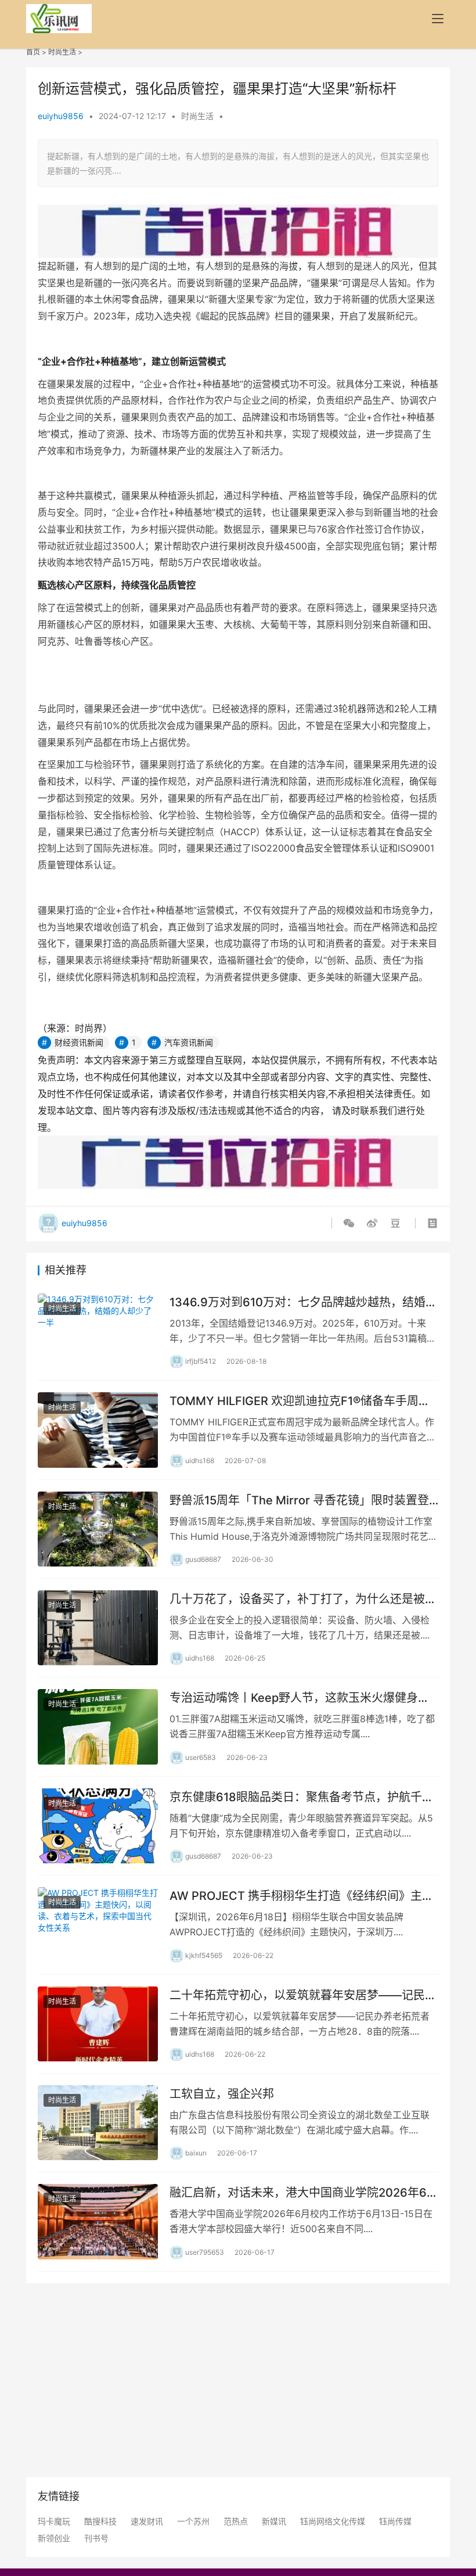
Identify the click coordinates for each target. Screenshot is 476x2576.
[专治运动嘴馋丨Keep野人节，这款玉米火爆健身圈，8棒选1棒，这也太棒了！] (98, 1727)
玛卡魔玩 (54, 2521)
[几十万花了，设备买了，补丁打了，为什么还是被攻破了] (98, 1628)
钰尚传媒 (395, 2521)
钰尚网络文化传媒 (333, 2521)
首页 (33, 52)
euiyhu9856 (61, 116)
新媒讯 (274, 2521)
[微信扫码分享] (351, 1223)
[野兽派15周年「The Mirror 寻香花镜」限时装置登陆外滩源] (98, 1529)
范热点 (236, 2521)
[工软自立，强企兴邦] (98, 2123)
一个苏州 (193, 2521)
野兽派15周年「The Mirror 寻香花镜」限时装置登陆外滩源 (299, 1501)
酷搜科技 (100, 2521)
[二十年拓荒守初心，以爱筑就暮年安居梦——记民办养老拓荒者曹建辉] (98, 2024)
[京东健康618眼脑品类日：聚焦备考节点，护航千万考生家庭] (98, 1826)
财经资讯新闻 (79, 1042)
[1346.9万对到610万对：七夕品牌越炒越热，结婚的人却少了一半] (98, 1331)
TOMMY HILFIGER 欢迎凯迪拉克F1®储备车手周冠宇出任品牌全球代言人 (300, 1401)
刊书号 (96, 2538)
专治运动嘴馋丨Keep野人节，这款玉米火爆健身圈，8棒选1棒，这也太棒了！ (294, 1698)
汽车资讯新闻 (189, 1042)
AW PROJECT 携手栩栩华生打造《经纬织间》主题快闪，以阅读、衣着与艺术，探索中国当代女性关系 (303, 1896)
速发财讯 (147, 2521)
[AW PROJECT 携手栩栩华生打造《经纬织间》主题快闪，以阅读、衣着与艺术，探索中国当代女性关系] (98, 1925)
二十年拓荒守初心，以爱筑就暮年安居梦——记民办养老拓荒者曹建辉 (303, 1995)
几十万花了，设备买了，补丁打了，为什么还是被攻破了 (303, 1599)
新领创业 (54, 2538)
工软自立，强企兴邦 (222, 2094)
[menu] (438, 19)
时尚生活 (62, 52)
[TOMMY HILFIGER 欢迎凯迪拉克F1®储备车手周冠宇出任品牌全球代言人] (98, 1430)
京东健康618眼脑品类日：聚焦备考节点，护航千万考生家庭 (302, 1797)
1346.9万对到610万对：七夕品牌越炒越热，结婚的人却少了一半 (303, 1303)
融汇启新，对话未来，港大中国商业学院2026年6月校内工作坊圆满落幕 (304, 2193)
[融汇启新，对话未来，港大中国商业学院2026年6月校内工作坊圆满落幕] (98, 2221)
